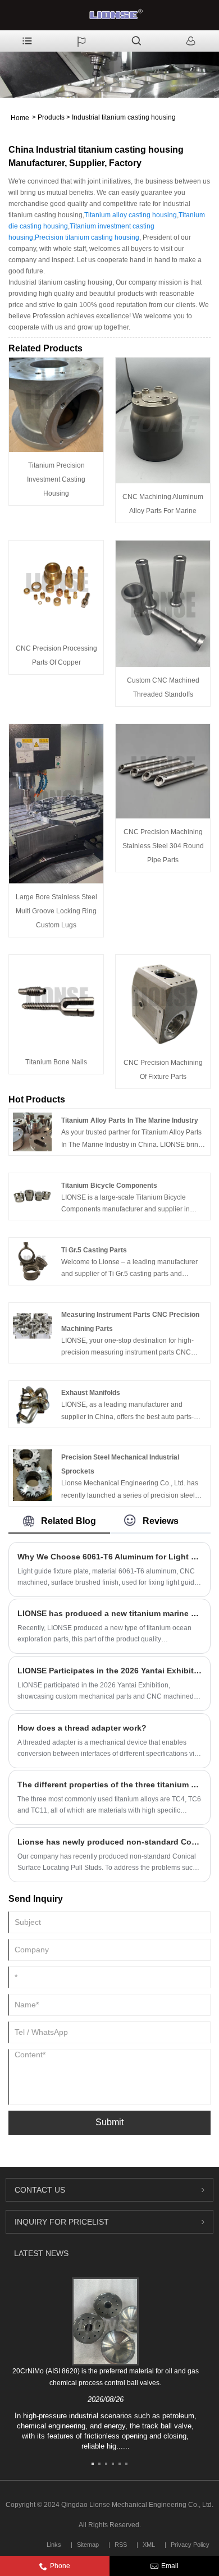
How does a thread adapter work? (82, 1728)
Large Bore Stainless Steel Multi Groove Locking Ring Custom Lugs (56, 911)
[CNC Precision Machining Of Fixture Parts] (163, 1001)
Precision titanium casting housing (87, 237)
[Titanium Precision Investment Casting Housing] (56, 405)
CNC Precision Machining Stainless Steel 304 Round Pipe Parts (163, 846)
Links (54, 2545)
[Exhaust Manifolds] (32, 1404)
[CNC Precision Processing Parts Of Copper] (56, 588)
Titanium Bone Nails (56, 1062)
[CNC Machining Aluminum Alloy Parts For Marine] (163, 420)
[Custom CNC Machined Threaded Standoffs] (163, 603)
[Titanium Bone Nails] (56, 1001)
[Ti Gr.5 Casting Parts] (32, 1261)
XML (149, 2545)
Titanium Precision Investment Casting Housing (56, 479)
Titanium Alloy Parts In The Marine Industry (130, 1120)
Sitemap (88, 2545)
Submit (109, 2122)
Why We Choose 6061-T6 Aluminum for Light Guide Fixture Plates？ (109, 1557)
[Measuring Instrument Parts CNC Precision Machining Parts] (32, 1325)
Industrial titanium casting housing (124, 117)
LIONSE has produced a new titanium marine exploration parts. (109, 1613)
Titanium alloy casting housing (131, 215)
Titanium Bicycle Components (109, 1186)
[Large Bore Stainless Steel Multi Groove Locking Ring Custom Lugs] (56, 803)
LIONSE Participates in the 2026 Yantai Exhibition (109, 1671)
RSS (121, 2545)
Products (51, 117)
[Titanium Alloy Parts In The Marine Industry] (32, 1132)
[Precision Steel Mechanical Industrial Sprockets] (32, 1475)
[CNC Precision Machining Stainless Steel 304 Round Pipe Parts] (163, 771)
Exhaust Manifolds (91, 1393)
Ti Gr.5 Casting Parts (94, 1250)
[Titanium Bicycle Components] (32, 1196)
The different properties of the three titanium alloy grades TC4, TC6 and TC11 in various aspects (109, 1785)
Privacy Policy (190, 2545)
